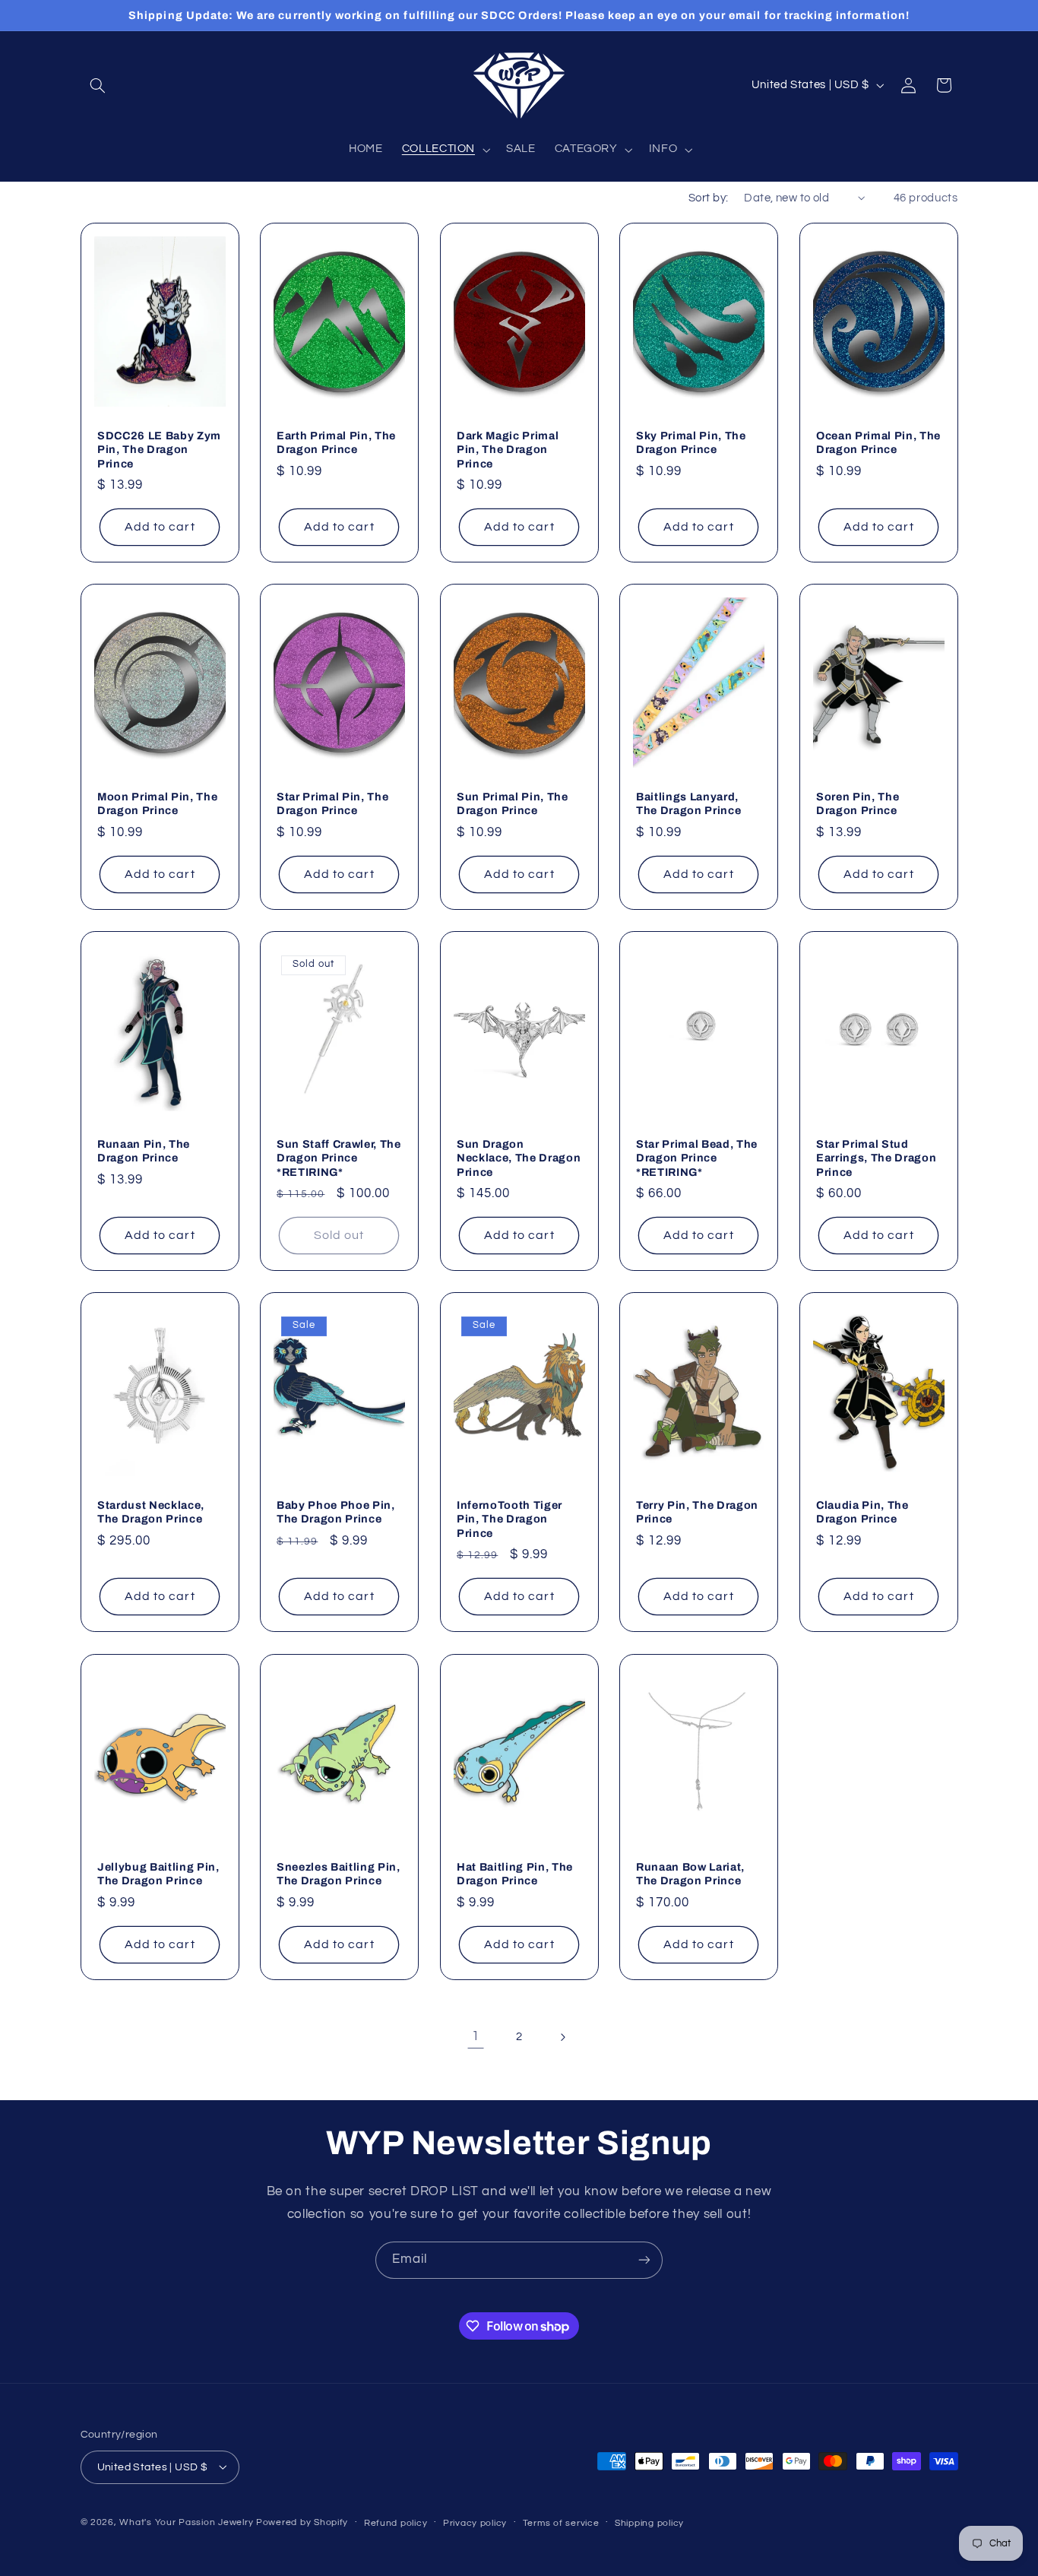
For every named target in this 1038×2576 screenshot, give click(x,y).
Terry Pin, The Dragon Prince (697, 1512)
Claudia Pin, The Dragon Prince (862, 1512)
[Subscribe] (644, 2260)
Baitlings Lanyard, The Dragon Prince (688, 803)
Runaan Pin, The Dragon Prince (144, 1151)
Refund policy (396, 2522)
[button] (98, 85)
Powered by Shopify (302, 2522)
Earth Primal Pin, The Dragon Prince (336, 442)
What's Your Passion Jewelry (186, 2522)
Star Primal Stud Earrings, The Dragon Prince (876, 1158)
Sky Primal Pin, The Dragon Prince (691, 442)
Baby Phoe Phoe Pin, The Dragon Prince (336, 1512)
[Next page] (562, 2037)
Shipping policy (649, 2522)
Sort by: (708, 198)
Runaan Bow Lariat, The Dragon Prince (690, 1873)
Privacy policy (475, 2522)
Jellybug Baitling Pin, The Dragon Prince (158, 1873)
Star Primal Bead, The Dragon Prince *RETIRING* (697, 1158)
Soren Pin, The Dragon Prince (858, 803)
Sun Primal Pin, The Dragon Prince (513, 803)
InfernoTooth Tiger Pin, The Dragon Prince (510, 1519)
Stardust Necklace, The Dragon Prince (151, 1512)
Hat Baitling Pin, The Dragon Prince (515, 1873)
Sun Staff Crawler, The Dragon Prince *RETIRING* (339, 1158)
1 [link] (476, 2036)
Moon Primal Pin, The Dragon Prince (157, 803)
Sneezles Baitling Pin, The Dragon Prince (339, 1873)
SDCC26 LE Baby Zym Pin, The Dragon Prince (159, 450)
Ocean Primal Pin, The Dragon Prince (878, 442)
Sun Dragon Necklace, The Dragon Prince (519, 1158)
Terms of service (561, 2522)
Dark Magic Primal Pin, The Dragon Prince (508, 450)
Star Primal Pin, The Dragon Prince (332, 803)
